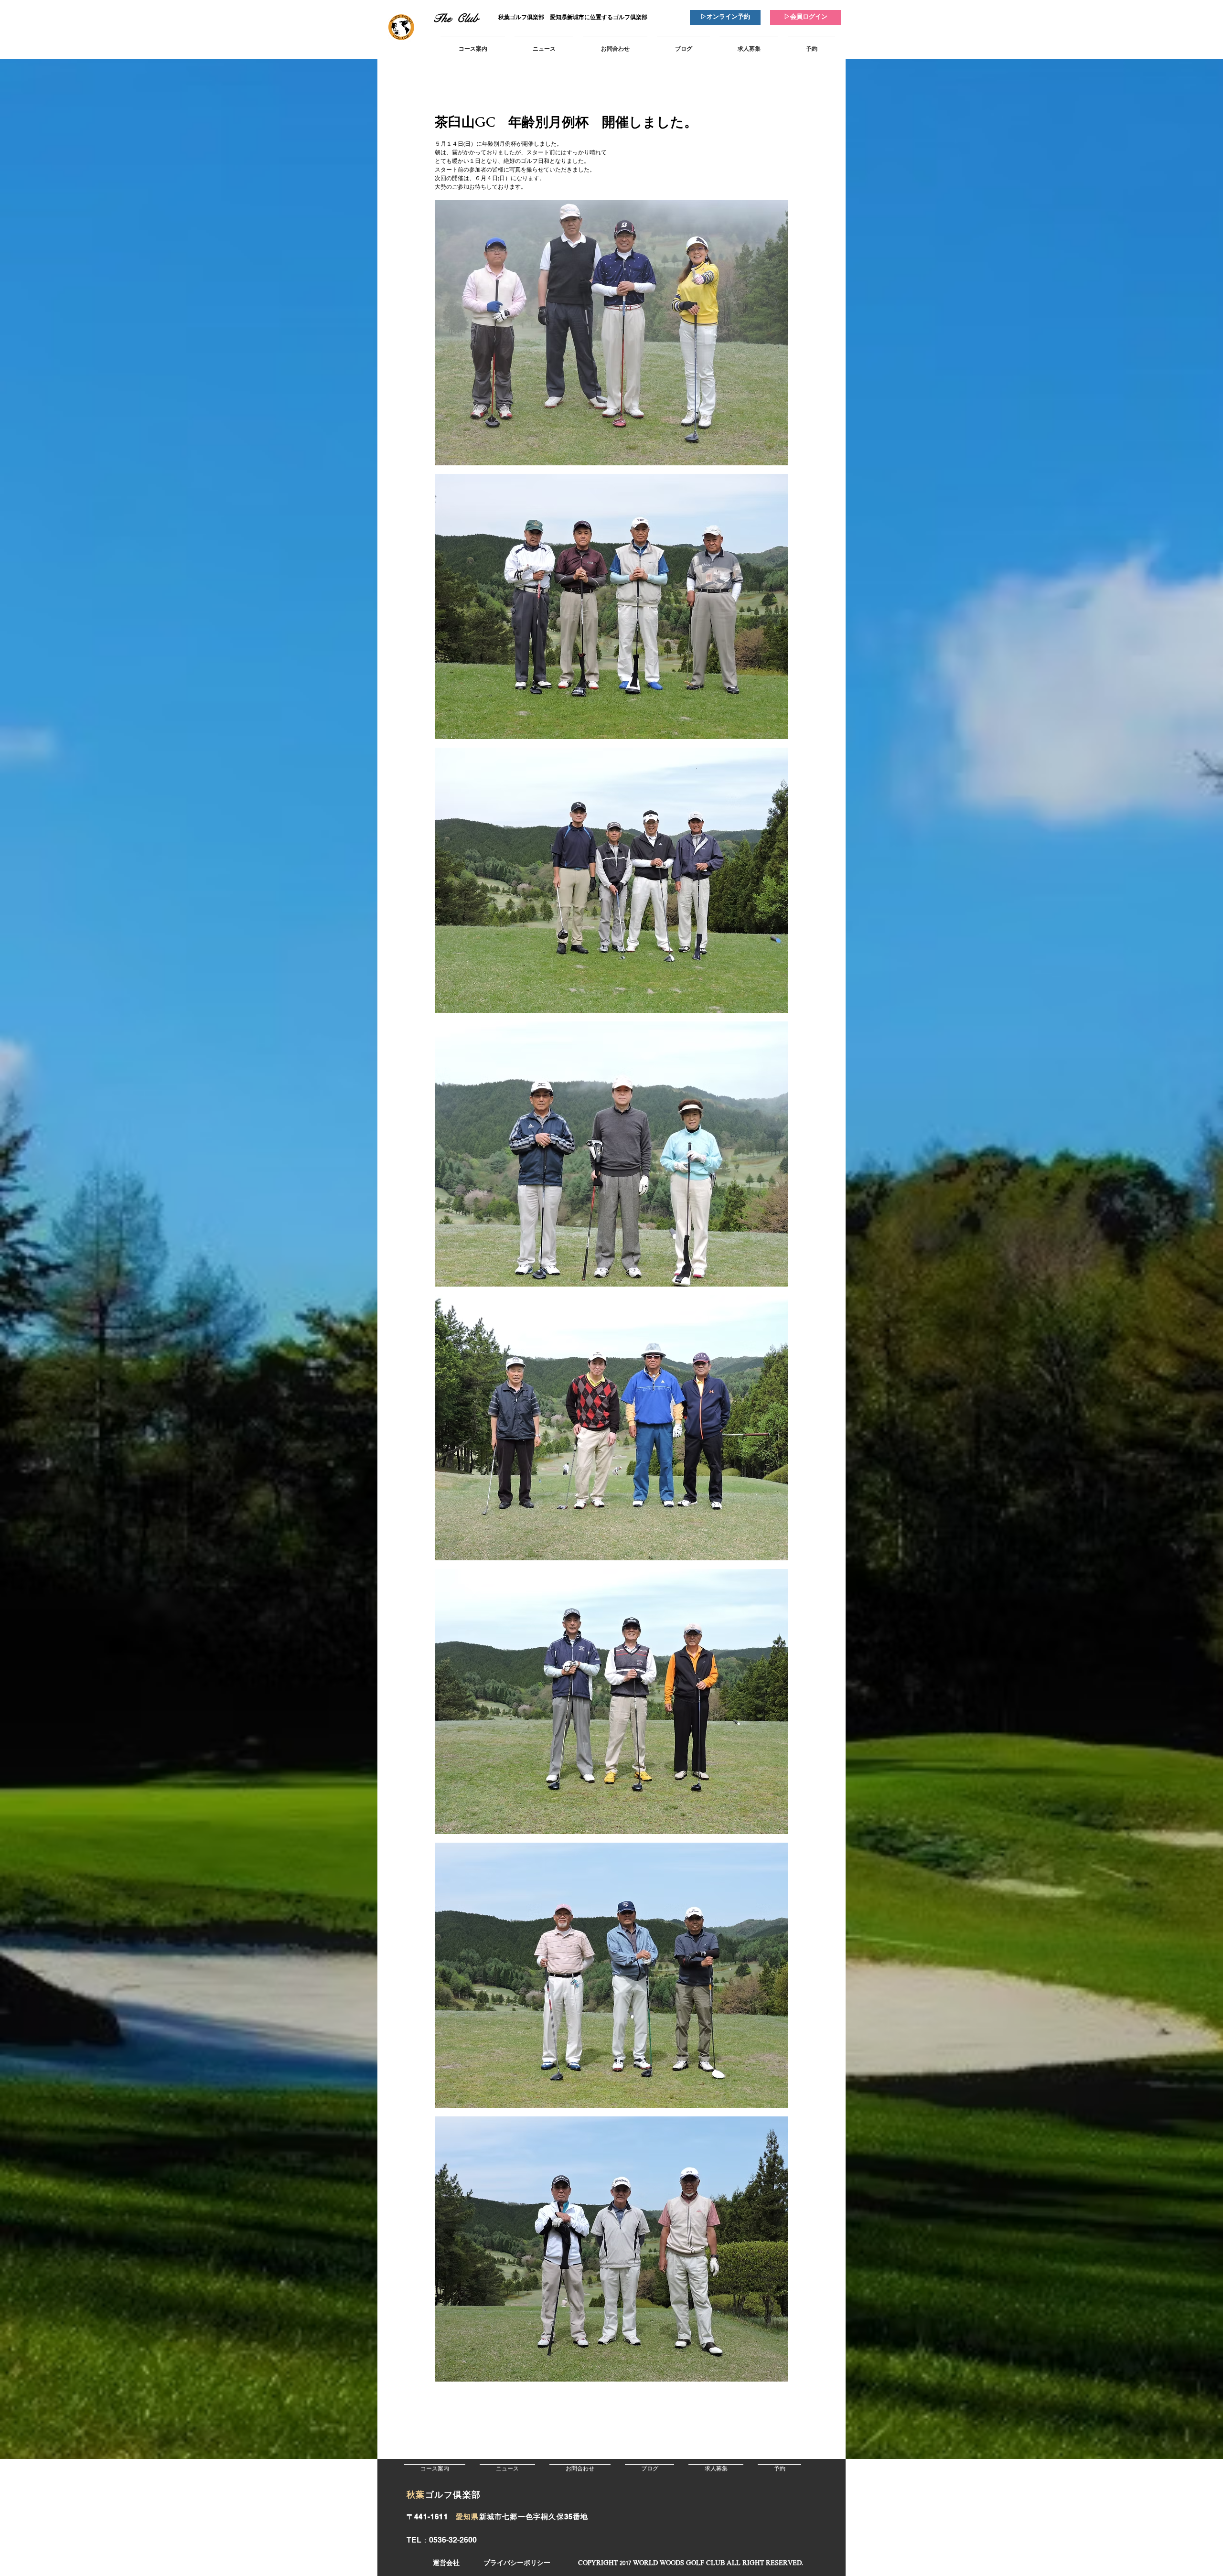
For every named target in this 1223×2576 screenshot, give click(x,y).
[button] (690, 2563)
